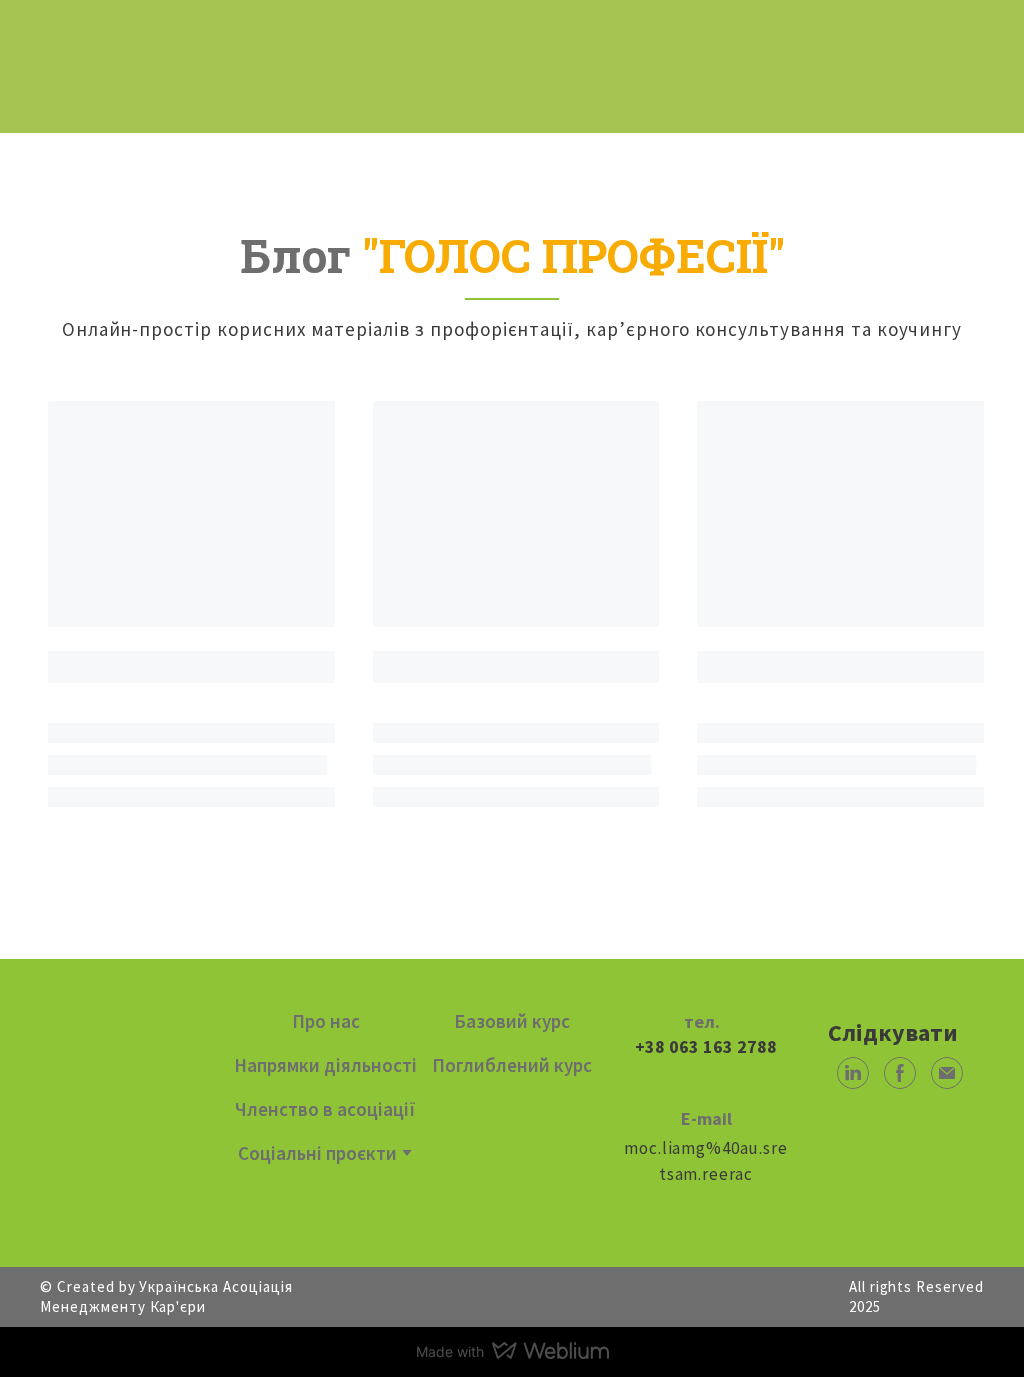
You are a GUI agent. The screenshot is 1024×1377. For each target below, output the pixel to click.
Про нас (326, 1021)
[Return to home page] (119, 54)
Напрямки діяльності (325, 1065)
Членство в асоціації (325, 1109)
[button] (853, 1073)
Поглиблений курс (512, 1065)
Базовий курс (512, 1021)
